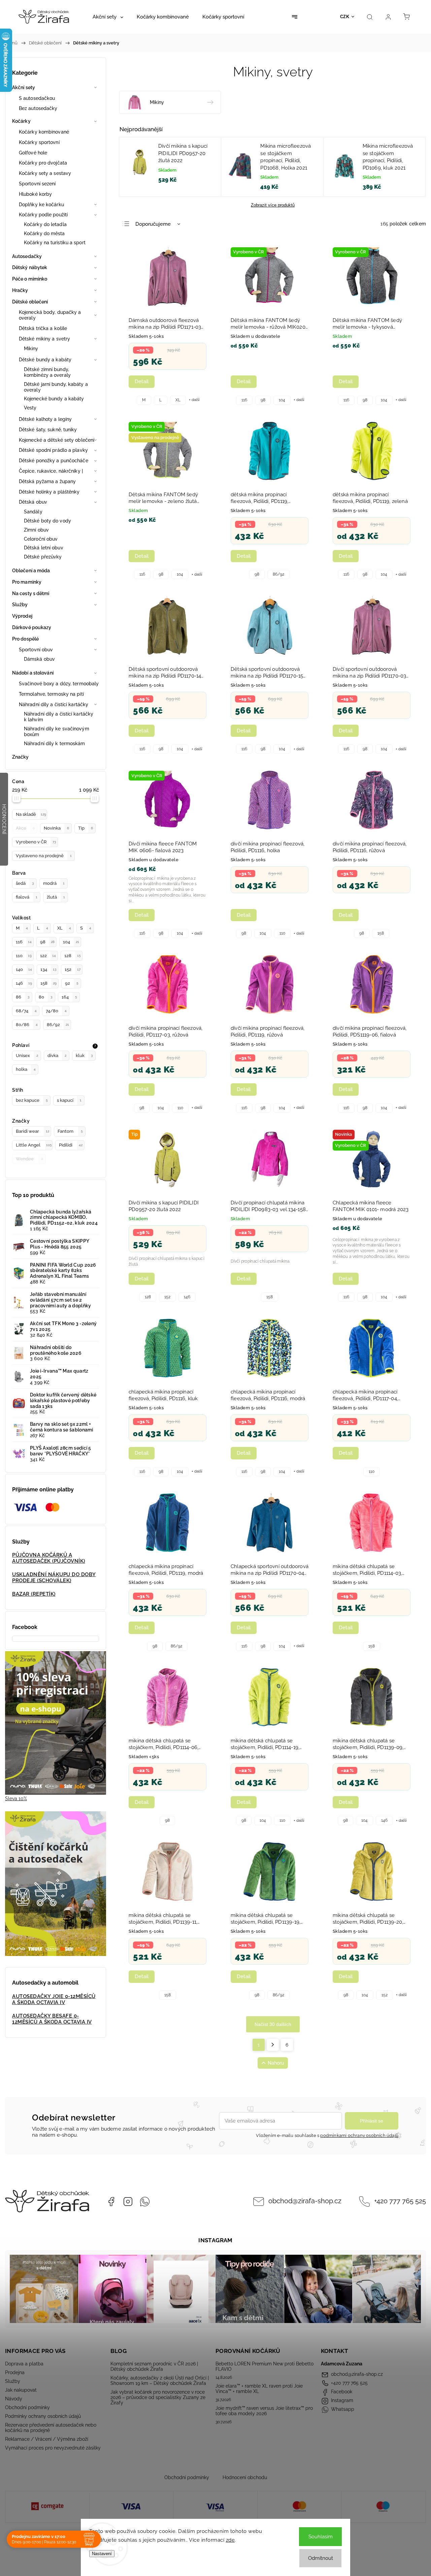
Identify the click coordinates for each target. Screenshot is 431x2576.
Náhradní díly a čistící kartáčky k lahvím (59, 717)
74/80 (56, 1011)
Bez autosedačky (38, 108)
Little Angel (34, 1145)
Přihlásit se (372, 2121)
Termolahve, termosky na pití (51, 694)
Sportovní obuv (36, 650)
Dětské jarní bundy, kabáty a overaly (56, 387)
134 (48, 969)
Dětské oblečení (30, 302)
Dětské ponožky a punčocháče (54, 461)
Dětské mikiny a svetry (44, 339)
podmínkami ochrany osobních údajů (359, 2135)
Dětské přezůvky (43, 557)
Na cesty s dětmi (31, 593)
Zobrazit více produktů (273, 205)
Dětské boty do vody (47, 521)
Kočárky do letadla (45, 224)
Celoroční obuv (41, 539)
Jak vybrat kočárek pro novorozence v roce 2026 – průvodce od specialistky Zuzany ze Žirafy (158, 2397)
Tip (86, 828)
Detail (142, 382)
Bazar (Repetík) (34, 1594)
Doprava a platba (24, 2364)
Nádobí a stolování (33, 673)
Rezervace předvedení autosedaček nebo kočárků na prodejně (51, 2428)
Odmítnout (321, 2558)
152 (73, 969)
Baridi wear (32, 1131)
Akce (25, 828)
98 (47, 942)
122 (48, 956)
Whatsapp (145, 2202)
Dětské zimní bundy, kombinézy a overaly (47, 372)
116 (24, 942)
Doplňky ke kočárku (41, 205)
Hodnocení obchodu (245, 2477)
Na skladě (31, 814)
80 (45, 997)
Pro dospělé (25, 639)
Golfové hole (33, 153)
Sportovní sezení (37, 184)
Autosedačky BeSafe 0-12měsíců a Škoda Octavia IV (52, 2019)
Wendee (29, 1159)
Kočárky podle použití (43, 215)
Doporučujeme (153, 224)
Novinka (56, 828)
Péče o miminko (30, 279)
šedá (25, 883)
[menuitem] (108, 17)
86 (23, 997)
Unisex (27, 1056)
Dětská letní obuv (44, 548)
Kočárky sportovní (39, 142)
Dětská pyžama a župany (47, 481)
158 (48, 983)
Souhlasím (321, 2537)
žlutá (56, 897)
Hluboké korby (35, 194)
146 (24, 983)
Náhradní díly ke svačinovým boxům (57, 732)
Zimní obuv (36, 530)
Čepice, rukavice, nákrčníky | (51, 471)
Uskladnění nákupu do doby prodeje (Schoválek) (54, 1577)
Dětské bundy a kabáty (45, 360)
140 (24, 969)
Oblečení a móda (31, 571)
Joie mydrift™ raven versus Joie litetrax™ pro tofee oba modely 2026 (264, 2411)
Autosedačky (27, 256)
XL (64, 928)
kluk (84, 1056)
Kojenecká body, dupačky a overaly (50, 315)
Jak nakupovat (21, 2390)
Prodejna (15, 2372)
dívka (57, 1056)
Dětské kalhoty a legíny (45, 419)
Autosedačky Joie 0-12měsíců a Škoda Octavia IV (54, 1999)
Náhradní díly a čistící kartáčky (54, 704)
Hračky (20, 290)
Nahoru (276, 2063)
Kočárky (21, 121)
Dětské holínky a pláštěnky (49, 492)
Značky (21, 757)
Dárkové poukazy (32, 627)
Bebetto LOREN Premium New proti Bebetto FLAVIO (264, 2366)
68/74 (26, 1011)
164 (69, 997)
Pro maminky (27, 582)
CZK (345, 17)
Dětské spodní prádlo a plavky (53, 450)
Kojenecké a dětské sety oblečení (57, 440)
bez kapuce (32, 1100)
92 (72, 983)
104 (71, 942)
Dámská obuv (39, 659)
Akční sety (24, 87)
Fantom (70, 1131)
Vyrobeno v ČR (36, 842)
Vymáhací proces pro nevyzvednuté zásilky (53, 2448)
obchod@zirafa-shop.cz (305, 2201)
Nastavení (102, 2554)
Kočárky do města (44, 233)
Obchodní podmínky (27, 2407)
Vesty (30, 408)
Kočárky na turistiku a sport (55, 243)
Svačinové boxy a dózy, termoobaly (59, 684)
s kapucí (69, 1100)
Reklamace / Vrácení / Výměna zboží (47, 2439)
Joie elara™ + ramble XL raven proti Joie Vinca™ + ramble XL (259, 2389)
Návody (14, 2399)
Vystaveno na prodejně (44, 856)
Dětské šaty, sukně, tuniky (48, 430)
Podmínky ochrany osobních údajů (43, 2416)
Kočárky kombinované (44, 132)
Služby (20, 605)
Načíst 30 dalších (273, 2024)
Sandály (33, 512)
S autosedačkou (37, 98)
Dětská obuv (33, 502)
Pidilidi (71, 1145)
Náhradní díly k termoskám (55, 743)
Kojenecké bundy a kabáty (54, 399)
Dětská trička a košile (43, 328)
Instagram (128, 2202)
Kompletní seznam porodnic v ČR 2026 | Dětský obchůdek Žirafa (154, 2366)
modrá (54, 883)
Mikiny (31, 349)
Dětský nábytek (30, 267)
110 (24, 956)
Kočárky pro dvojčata (43, 163)
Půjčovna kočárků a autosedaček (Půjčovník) (49, 1558)
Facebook (111, 2202)
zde (230, 2540)
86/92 (58, 1025)
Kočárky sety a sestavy (45, 173)
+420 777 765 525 (400, 2201)
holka (26, 1069)
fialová (27, 897)
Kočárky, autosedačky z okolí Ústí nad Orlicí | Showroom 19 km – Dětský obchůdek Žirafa (160, 2381)
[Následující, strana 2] (273, 2045)
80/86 (27, 1025)
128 (72, 956)
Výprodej (22, 616)
